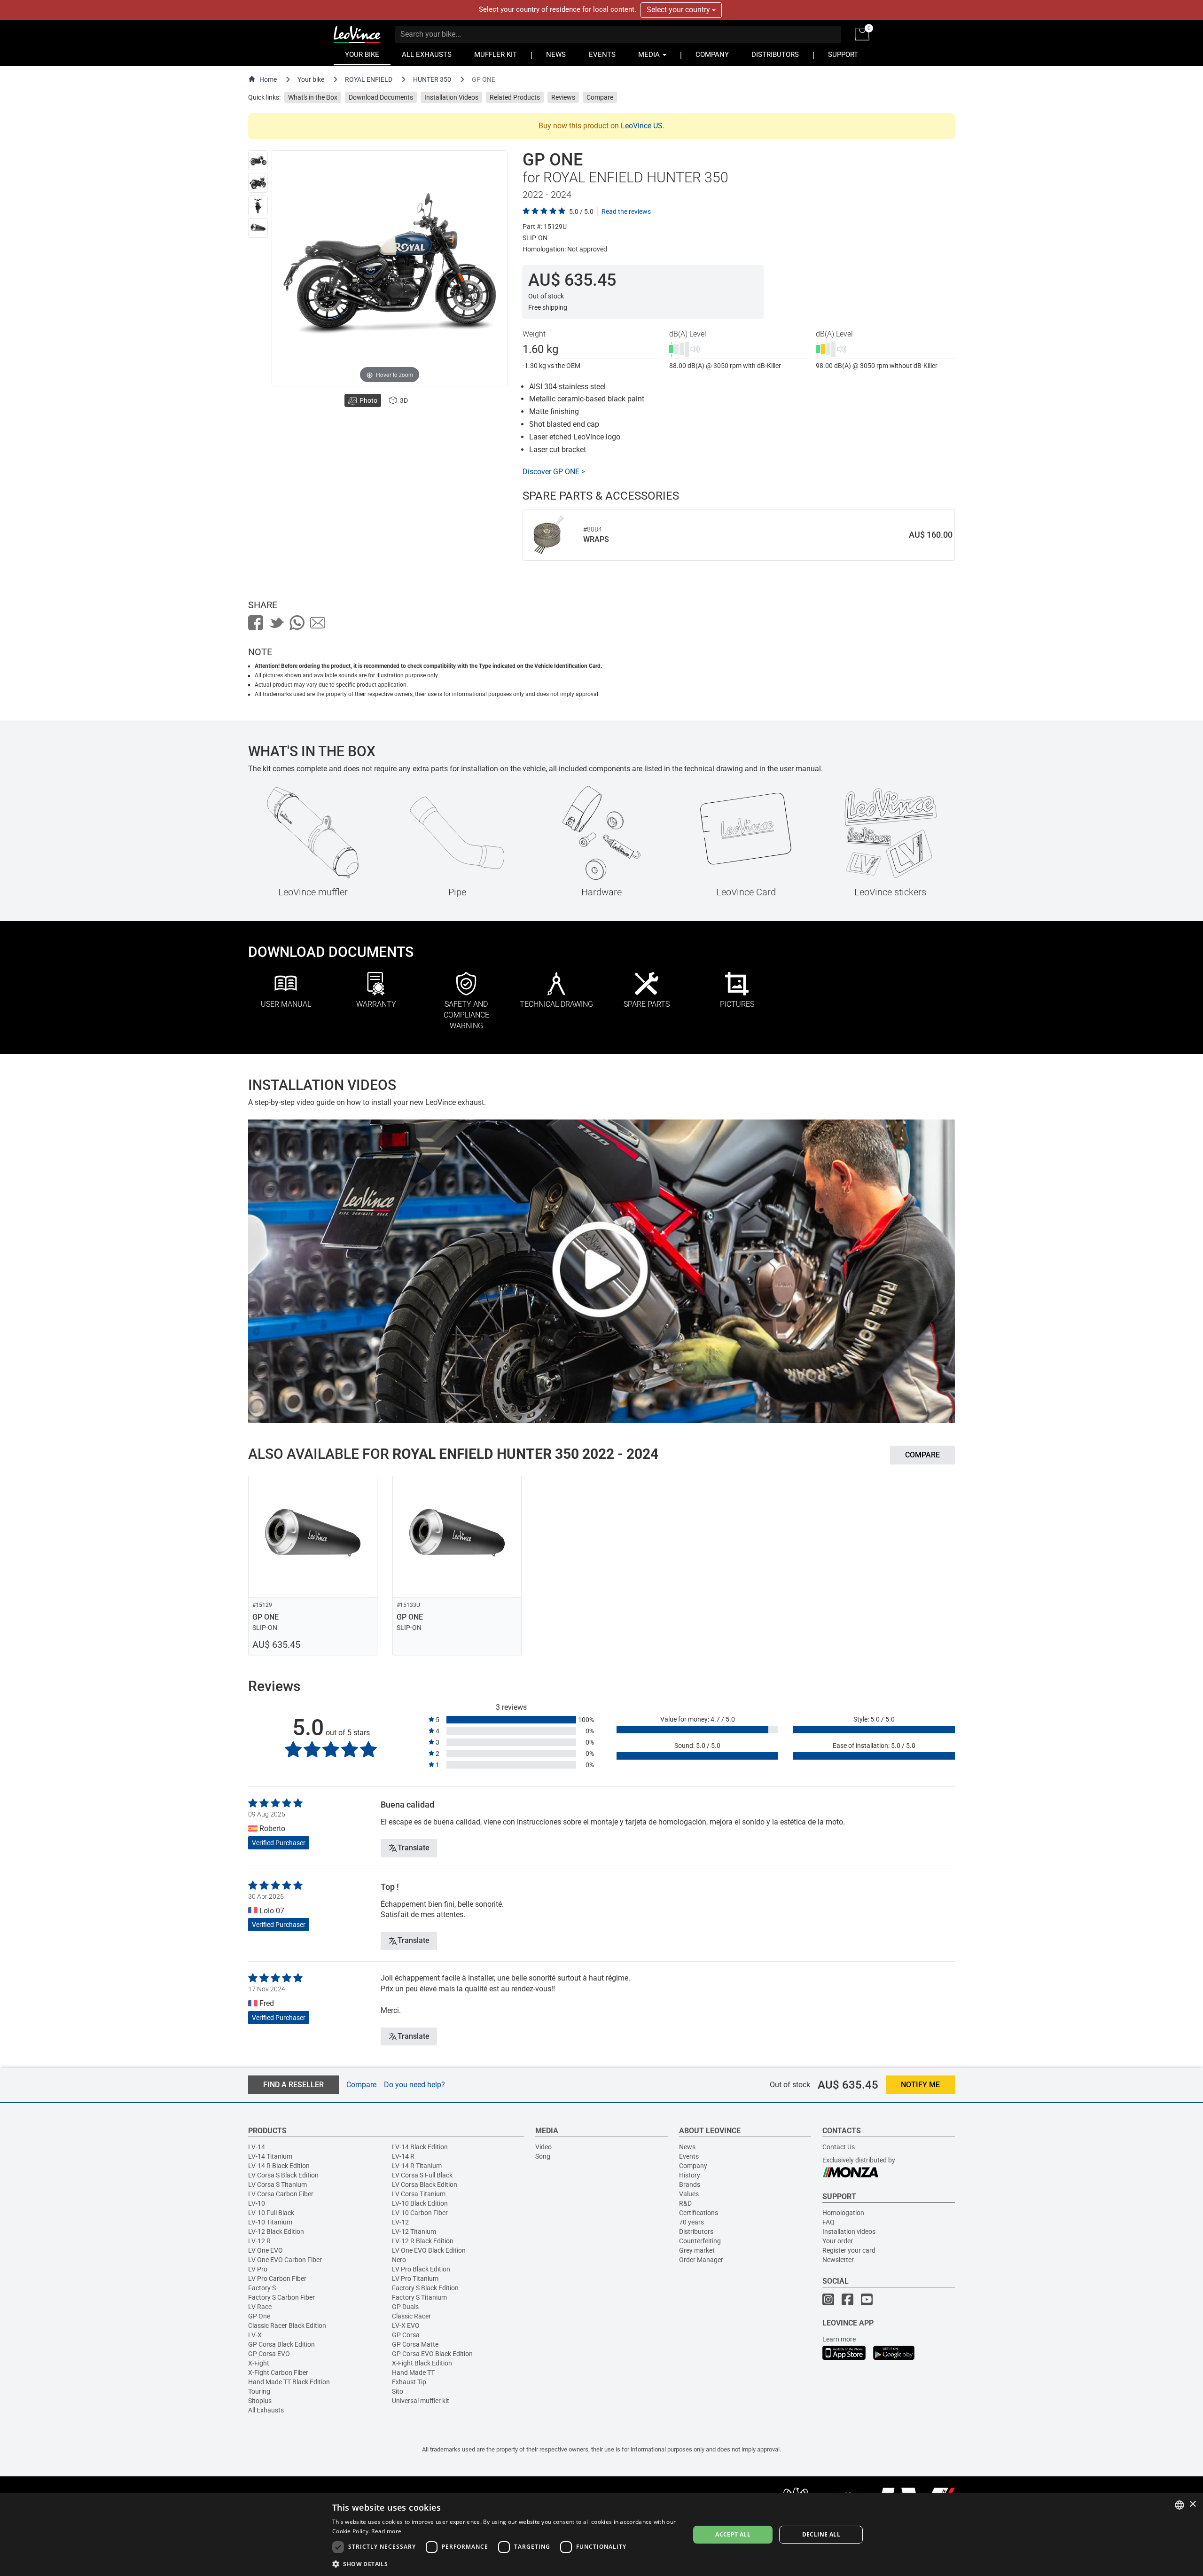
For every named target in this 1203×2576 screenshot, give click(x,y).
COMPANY (712, 55)
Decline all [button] (821, 2534)
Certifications (699, 2213)
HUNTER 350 (432, 79)
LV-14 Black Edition (420, 2147)
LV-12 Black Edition (276, 2231)
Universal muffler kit (421, 2401)
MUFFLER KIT (496, 55)
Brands (690, 2185)
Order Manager (701, 2260)
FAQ (828, 2222)
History (690, 2175)
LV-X (255, 2335)
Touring (259, 2391)
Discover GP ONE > (554, 472)
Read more (386, 2531)
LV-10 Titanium (270, 2222)
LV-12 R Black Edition (423, 2241)
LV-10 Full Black (271, 2213)
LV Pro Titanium (415, 2278)
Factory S (262, 2288)
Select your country (679, 10)
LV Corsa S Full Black (422, 2175)
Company (693, 2166)
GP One (259, 2316)
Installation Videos (451, 97)
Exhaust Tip (409, 2382)
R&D (685, 2203)
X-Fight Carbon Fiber (278, 2372)
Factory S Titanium (419, 2297)
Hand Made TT (413, 2372)
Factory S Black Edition (425, 2288)
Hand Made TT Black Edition (289, 2382)
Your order (838, 2241)
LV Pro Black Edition (421, 2269)
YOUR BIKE (362, 55)
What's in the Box (313, 97)
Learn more (839, 2339)
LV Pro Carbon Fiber (277, 2278)
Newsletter (838, 2260)
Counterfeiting (700, 2241)
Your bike (311, 79)
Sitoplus (260, 2401)
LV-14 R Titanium (417, 2166)
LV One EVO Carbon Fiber (285, 2260)
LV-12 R (259, 2241)
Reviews (563, 97)
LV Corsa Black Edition (425, 2185)
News (687, 2147)
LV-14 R (403, 2156)
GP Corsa (406, 2335)
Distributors (696, 2231)
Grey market (697, 2250)
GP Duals (405, 2307)
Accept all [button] (733, 2534)
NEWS (556, 55)
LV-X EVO (406, 2325)
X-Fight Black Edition (422, 2363)
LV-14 (257, 2147)
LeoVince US (642, 126)
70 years (691, 2222)
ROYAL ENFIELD (369, 79)
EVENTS (602, 55)
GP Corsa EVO (269, 2354)
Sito (398, 2391)
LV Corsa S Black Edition (283, 2175)
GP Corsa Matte (415, 2344)
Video (543, 2147)
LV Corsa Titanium (419, 2194)
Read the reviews (626, 211)
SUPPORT (843, 55)
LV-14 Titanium (270, 2156)
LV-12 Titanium (414, 2231)
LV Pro (258, 2269)
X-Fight (259, 2363)
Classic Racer (411, 2316)
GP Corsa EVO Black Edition (432, 2354)
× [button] (1192, 2504)
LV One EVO (266, 2250)
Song (543, 2156)
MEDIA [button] (650, 55)
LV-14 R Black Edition (279, 2166)
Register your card (849, 2250)
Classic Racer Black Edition (287, 2325)
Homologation (843, 2213)
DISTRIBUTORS (775, 55)
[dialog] (601, 2535)
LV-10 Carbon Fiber (420, 2213)
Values (689, 2194)
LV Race (260, 2307)
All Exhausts (266, 2410)
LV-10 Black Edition (420, 2203)
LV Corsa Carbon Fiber (281, 2194)
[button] (506, 2564)
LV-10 (257, 2203)
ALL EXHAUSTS (427, 55)
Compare (600, 97)
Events (689, 2156)
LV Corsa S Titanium (277, 2185)
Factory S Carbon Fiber (281, 2297)
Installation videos (849, 2231)
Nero (399, 2260)
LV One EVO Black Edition (429, 2250)
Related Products (515, 97)
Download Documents (381, 97)
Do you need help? (414, 2085)
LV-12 (400, 2222)
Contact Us (839, 2147)
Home (268, 79)
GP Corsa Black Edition (281, 2344)
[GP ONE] (258, 160)
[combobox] (1180, 2505)
